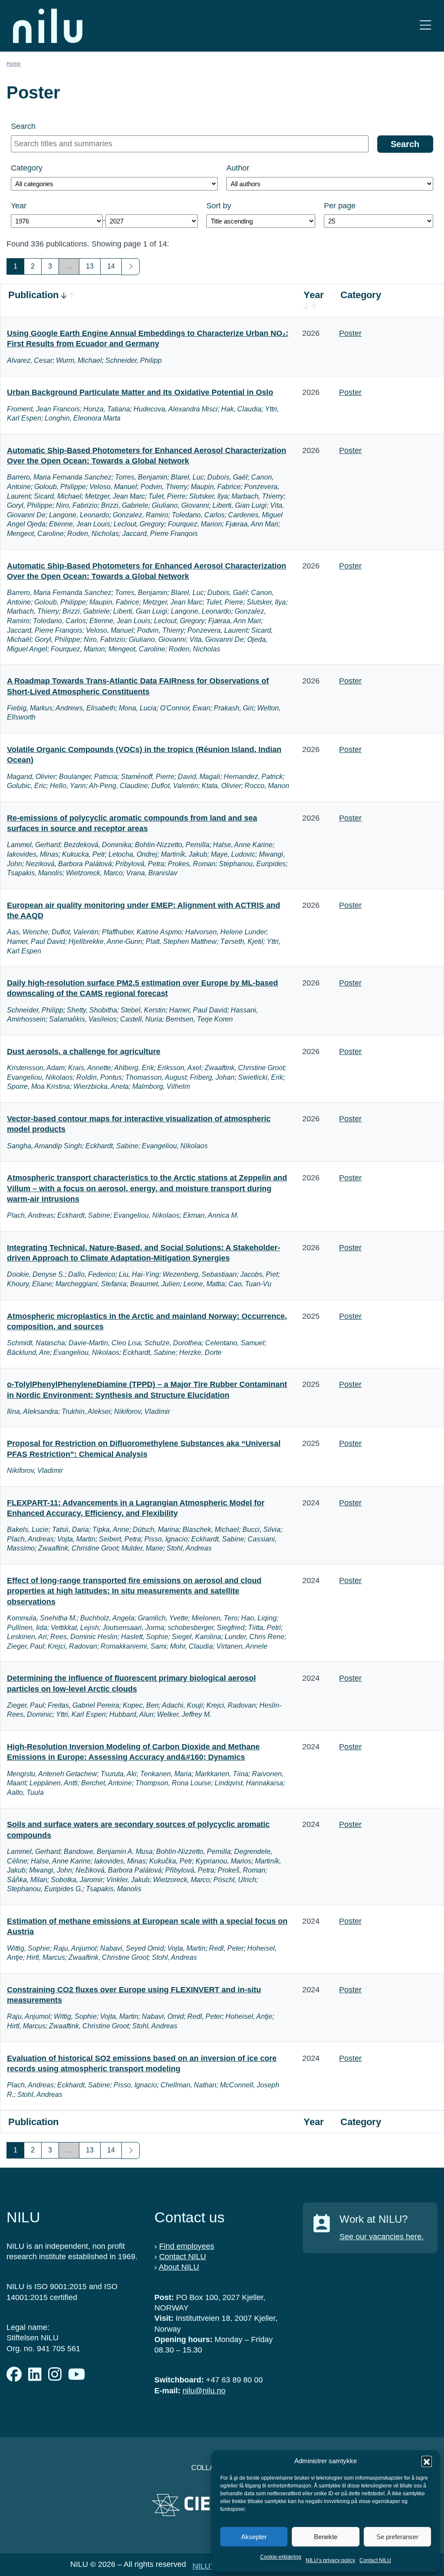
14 (111, 266)
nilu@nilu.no (204, 2391)
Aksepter (254, 2537)
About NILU (179, 2267)
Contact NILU (375, 2560)
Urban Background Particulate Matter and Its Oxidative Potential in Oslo (140, 392)
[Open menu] (425, 26)
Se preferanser (397, 2537)
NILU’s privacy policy (330, 2560)
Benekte (326, 2537)
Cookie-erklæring (281, 2557)
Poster (350, 333)
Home (14, 64)
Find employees (187, 2246)
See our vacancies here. (382, 2237)
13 (90, 266)
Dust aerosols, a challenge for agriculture (84, 1051)
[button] (427, 2461)
